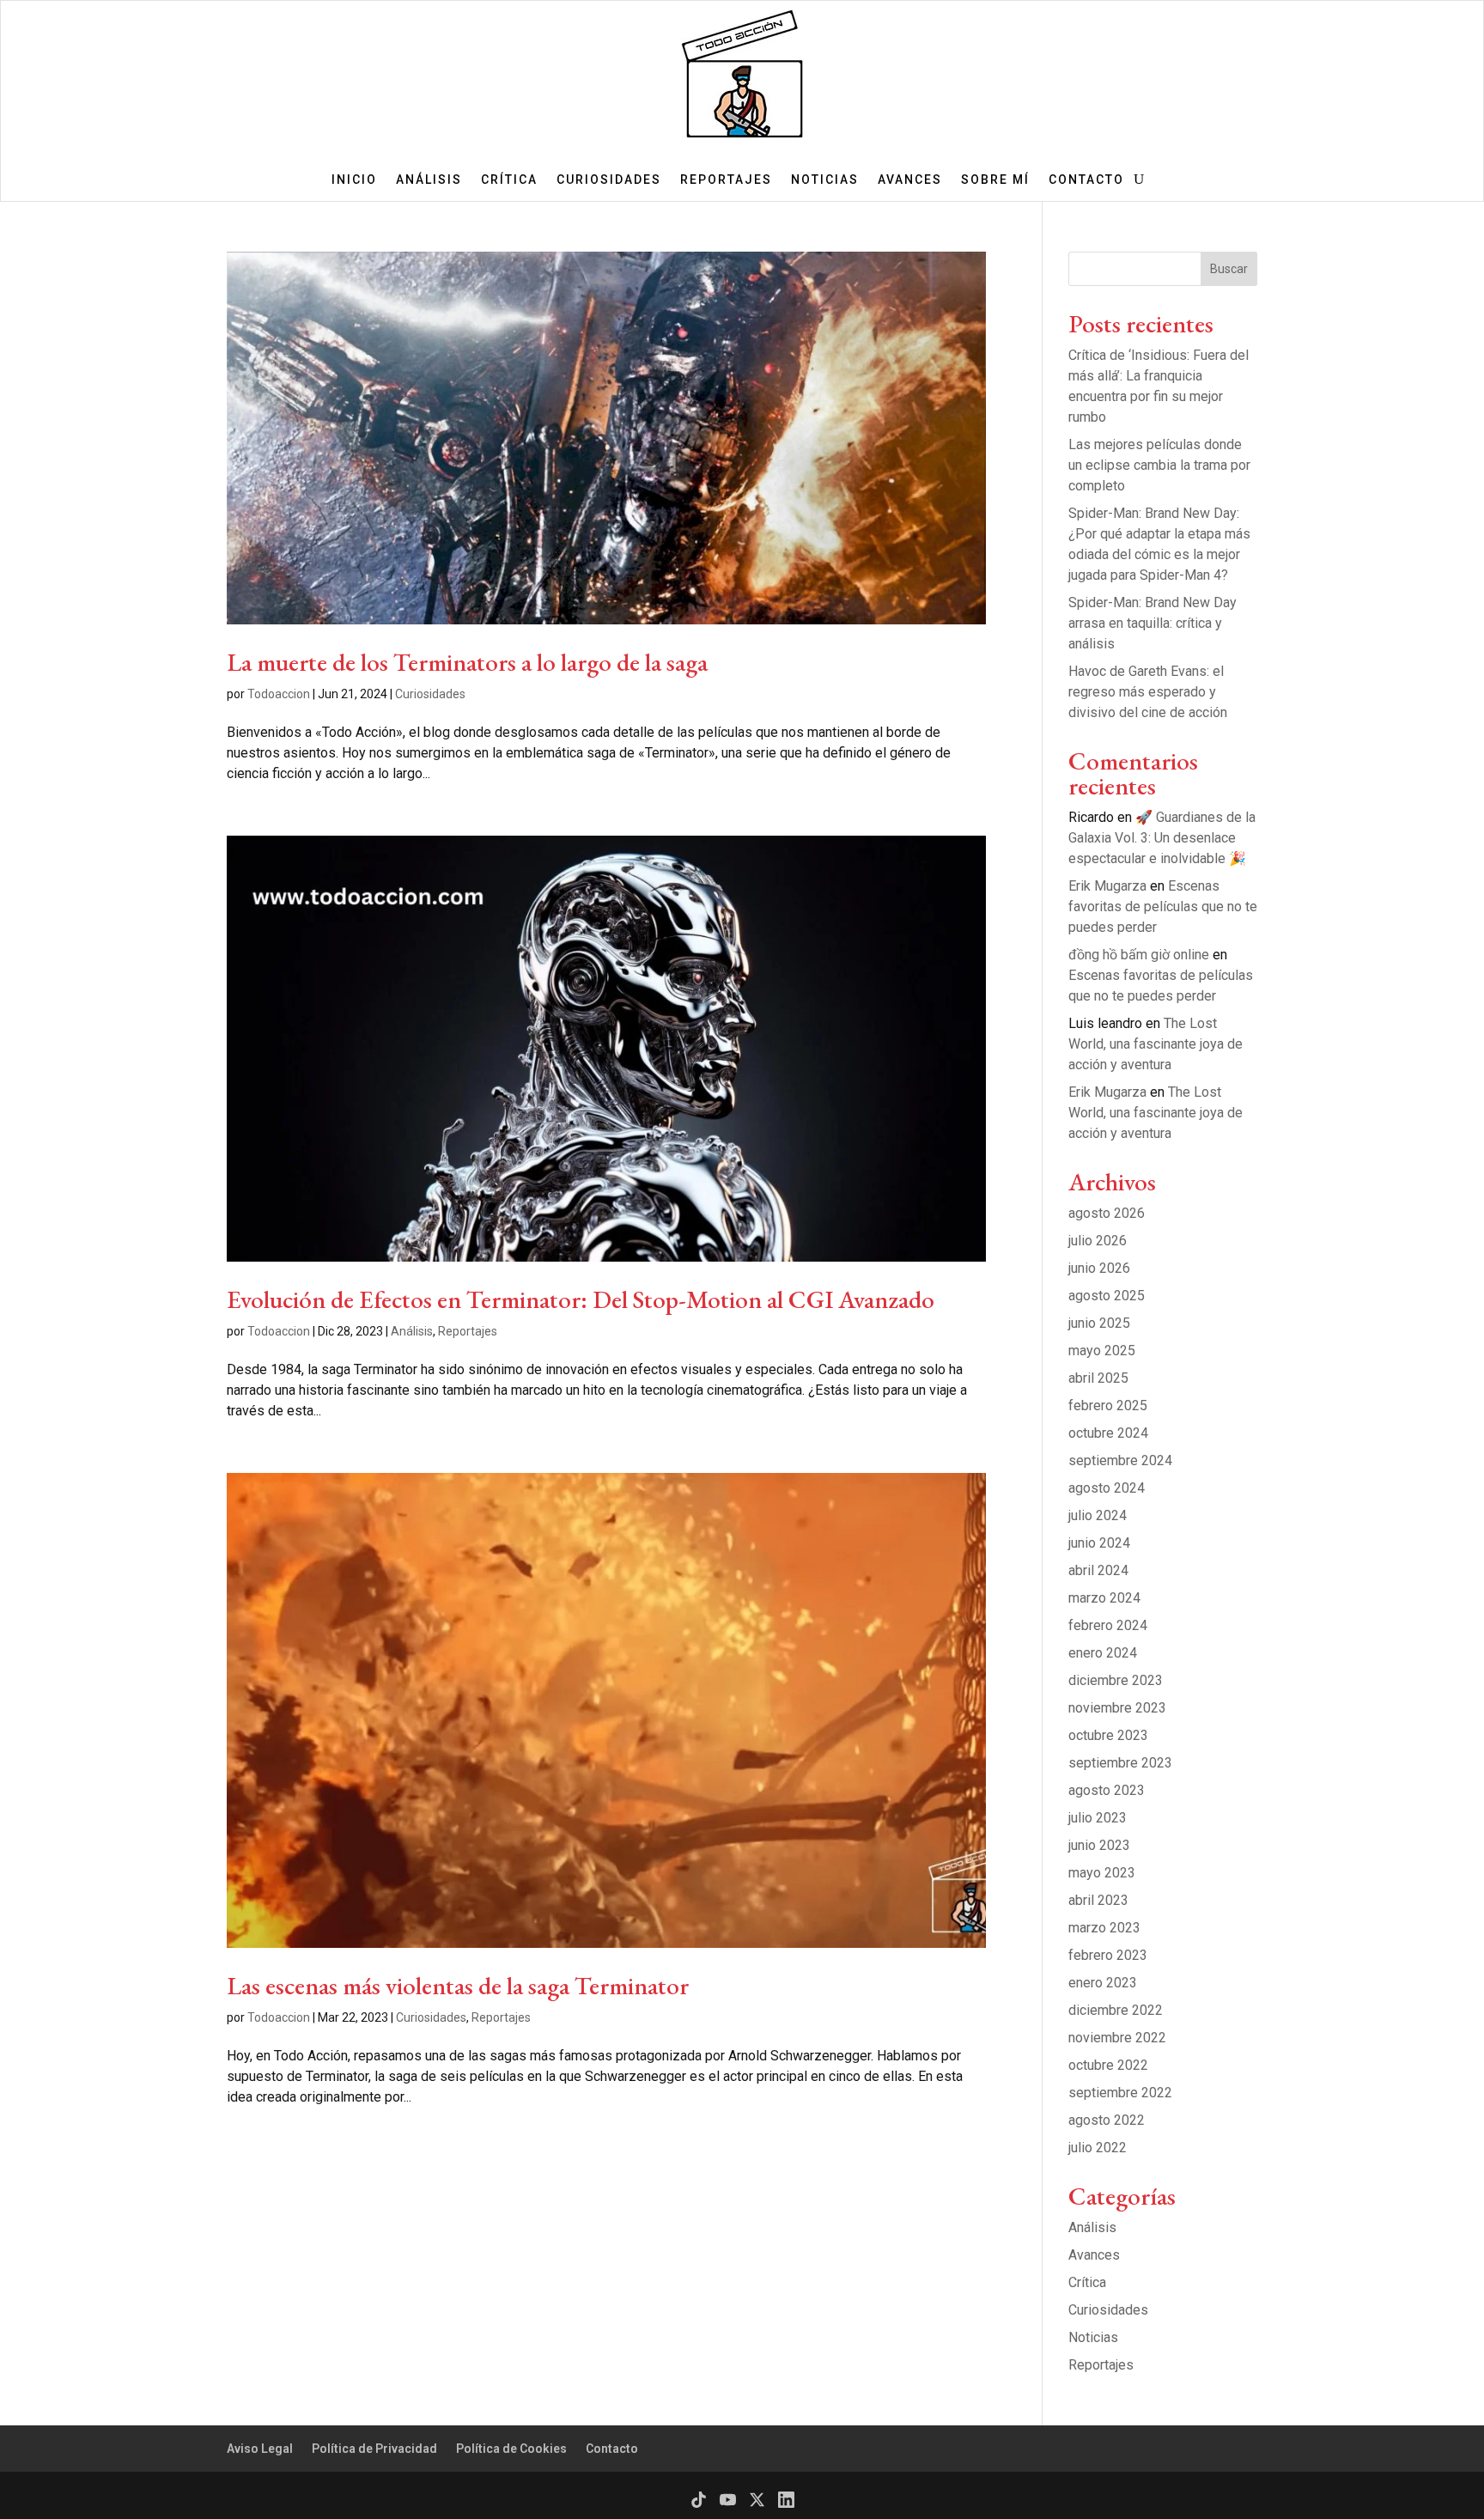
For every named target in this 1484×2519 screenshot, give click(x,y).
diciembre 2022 (1116, 2010)
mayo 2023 (1102, 1873)
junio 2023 (1099, 1845)
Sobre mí (995, 180)
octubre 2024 (1108, 1433)
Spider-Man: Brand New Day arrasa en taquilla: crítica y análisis (1153, 623)
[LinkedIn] (786, 2500)
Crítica (509, 180)
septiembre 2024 (1120, 1460)
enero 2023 (1103, 1983)
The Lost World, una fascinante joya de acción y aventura (1156, 1044)
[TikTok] (699, 2500)
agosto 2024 (1107, 1488)
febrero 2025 (1108, 1406)
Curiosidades (609, 180)
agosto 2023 (1107, 1790)
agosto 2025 (1107, 1296)
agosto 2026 (1107, 1213)
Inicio (354, 180)
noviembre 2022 (1117, 2038)
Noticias (825, 180)
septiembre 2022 (1120, 2093)
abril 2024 (1098, 1570)
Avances (910, 180)
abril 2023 (1098, 1900)
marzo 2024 (1104, 1598)
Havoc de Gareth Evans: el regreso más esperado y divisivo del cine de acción (1148, 692)
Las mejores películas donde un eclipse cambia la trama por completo (1159, 465)
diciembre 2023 (1116, 1680)
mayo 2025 (1102, 1351)
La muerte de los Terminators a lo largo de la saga (467, 662)
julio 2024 (1098, 1515)
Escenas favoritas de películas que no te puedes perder (1163, 907)
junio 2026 (1099, 1268)
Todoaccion (279, 694)
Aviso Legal (260, 2449)
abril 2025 (1098, 1378)
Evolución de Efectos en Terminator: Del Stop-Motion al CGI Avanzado (581, 1299)
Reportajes (726, 180)
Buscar (1229, 269)
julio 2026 (1098, 1241)
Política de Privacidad (374, 2449)
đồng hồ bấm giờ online (1139, 955)
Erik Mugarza (1107, 886)
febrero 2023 (1108, 1955)
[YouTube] (728, 2500)
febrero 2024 (1108, 1625)
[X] (757, 2500)
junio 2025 (1099, 1323)
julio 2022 (1098, 2148)
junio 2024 (1099, 1543)
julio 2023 (1098, 1818)
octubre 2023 (1108, 1735)
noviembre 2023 (1117, 1708)
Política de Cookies (511, 2449)
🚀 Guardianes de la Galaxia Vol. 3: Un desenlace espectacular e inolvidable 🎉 (1162, 838)
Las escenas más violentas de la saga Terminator (458, 1986)
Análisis (429, 180)
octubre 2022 (1108, 2065)
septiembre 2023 (1120, 1763)
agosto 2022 (1107, 2120)
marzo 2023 (1104, 1928)
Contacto (1086, 180)
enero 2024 (1103, 1653)
